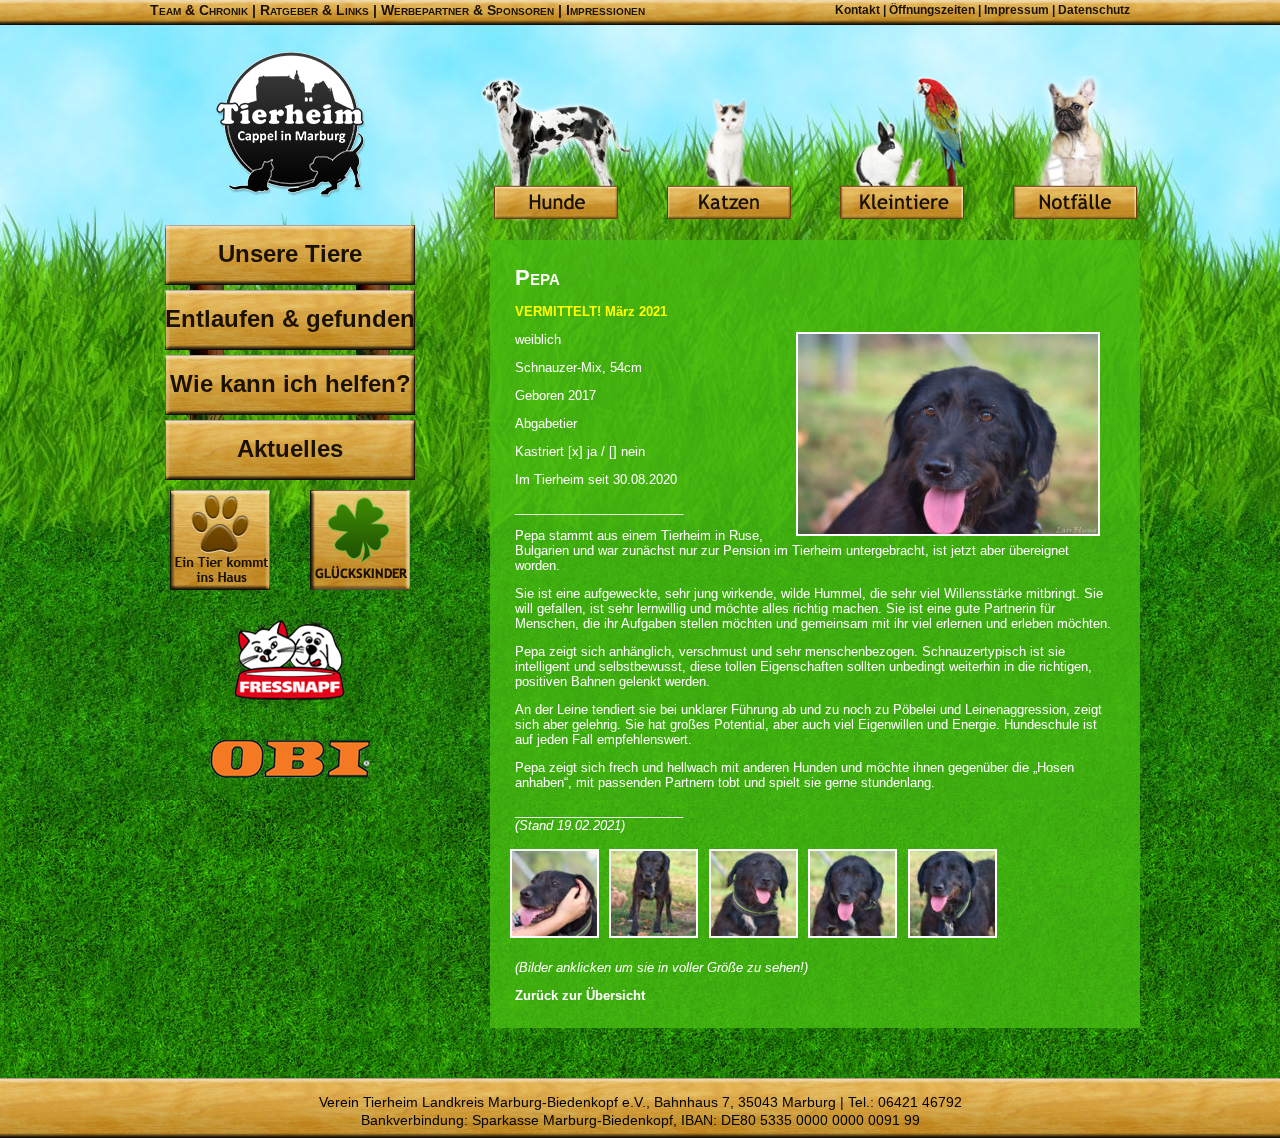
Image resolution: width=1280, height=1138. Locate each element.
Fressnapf (290, 660)
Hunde (556, 150)
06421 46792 (920, 1102)
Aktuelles (290, 448)
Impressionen (605, 10)
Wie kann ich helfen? (290, 383)
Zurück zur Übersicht (580, 995)
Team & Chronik (199, 10)
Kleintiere (902, 150)
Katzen (729, 150)
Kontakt (857, 10)
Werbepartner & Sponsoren (467, 10)
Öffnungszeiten (932, 10)
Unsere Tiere (290, 253)
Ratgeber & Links (314, 10)
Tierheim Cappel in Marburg (290, 125)
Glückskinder (360, 542)
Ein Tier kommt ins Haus (220, 540)
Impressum (1016, 10)
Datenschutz (1094, 10)
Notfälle (1075, 150)
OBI (290, 780)
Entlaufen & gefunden (290, 318)
